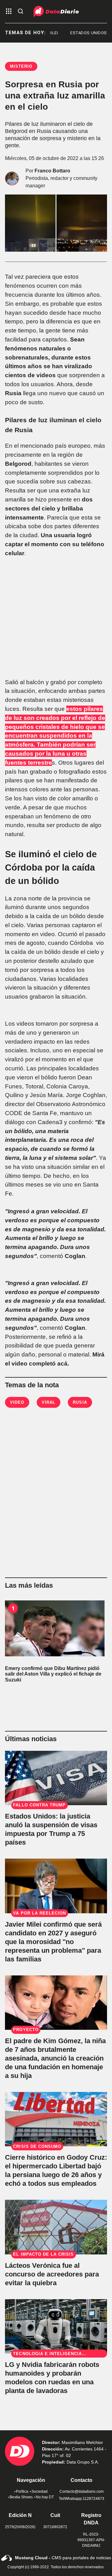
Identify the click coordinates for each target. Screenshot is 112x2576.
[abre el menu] (9, 12)
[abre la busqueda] (21, 12)
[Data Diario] (56, 11)
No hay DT (45, 2497)
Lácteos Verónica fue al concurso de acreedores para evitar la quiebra (52, 2274)
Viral (49, 1402)
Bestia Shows (21, 2497)
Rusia (80, 1402)
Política (22, 2491)
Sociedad (40, 2491)
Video (17, 1402)
